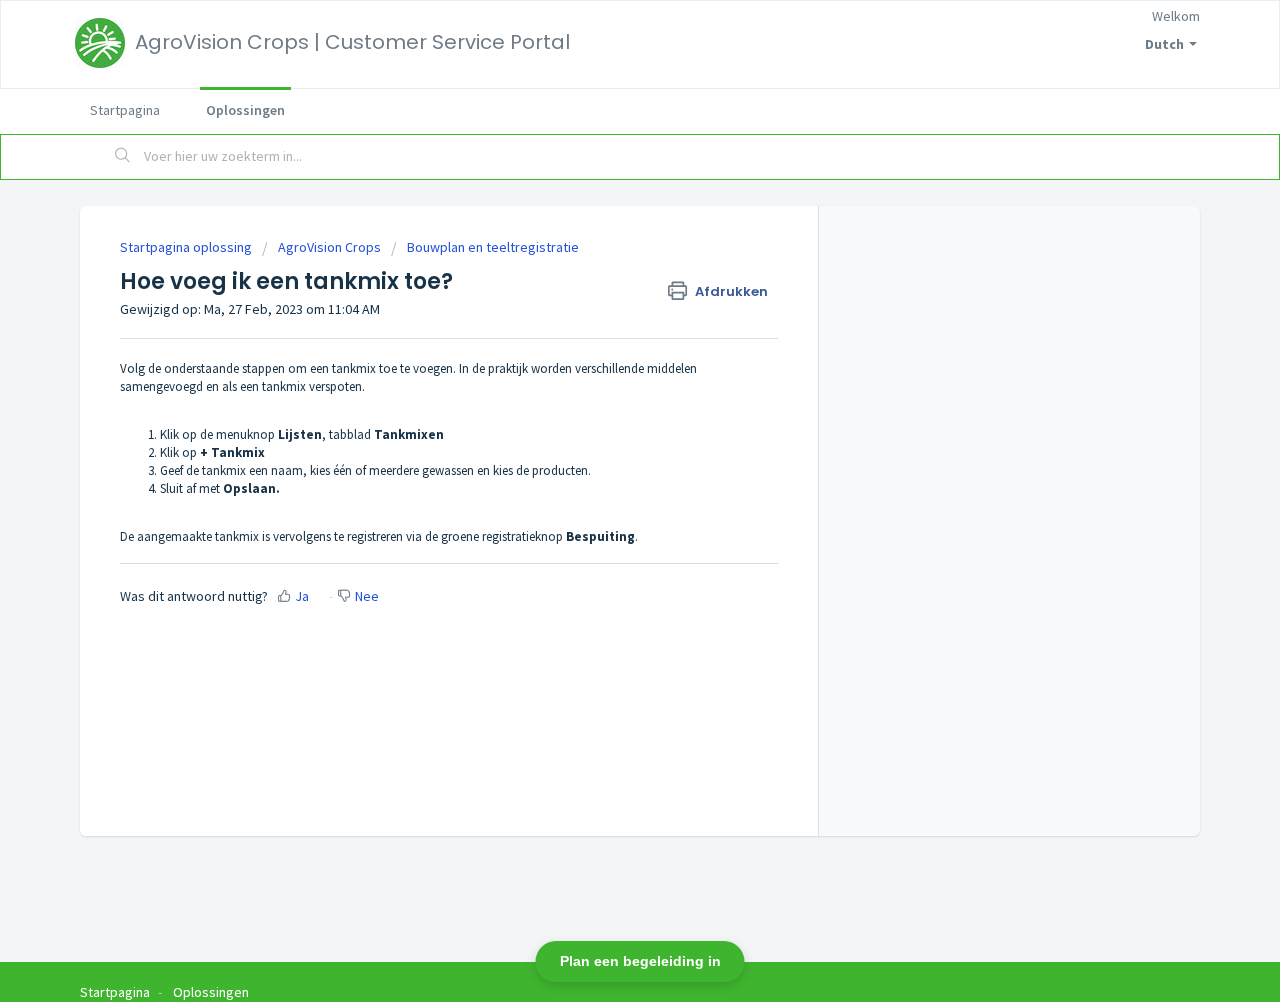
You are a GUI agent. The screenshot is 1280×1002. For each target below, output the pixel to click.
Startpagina (125, 110)
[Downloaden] (603, 236)
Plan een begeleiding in (640, 961)
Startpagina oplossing (187, 247)
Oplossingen (245, 110)
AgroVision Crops (329, 247)
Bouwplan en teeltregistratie (493, 247)
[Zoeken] (123, 157)
